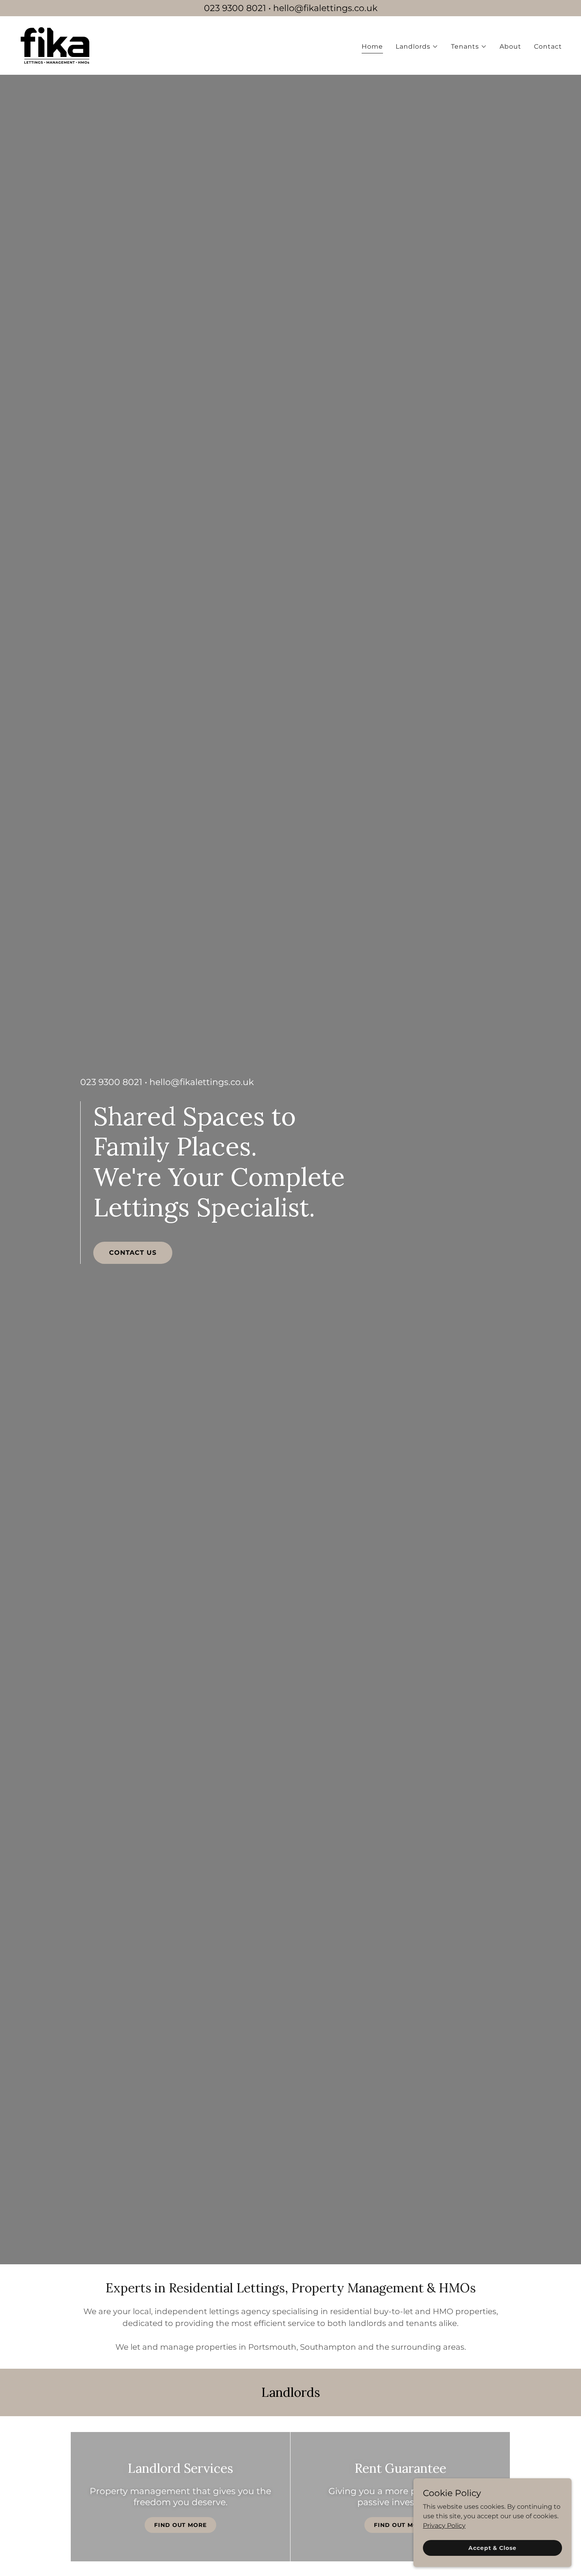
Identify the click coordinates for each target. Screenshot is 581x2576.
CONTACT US (133, 1253)
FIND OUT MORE (180, 2525)
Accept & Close (492, 2548)
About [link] (510, 46)
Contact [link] (548, 46)
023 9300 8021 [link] (111, 1082)
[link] (55, 45)
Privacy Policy (444, 2525)
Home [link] (372, 46)
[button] (417, 47)
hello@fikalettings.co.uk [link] (202, 1082)
